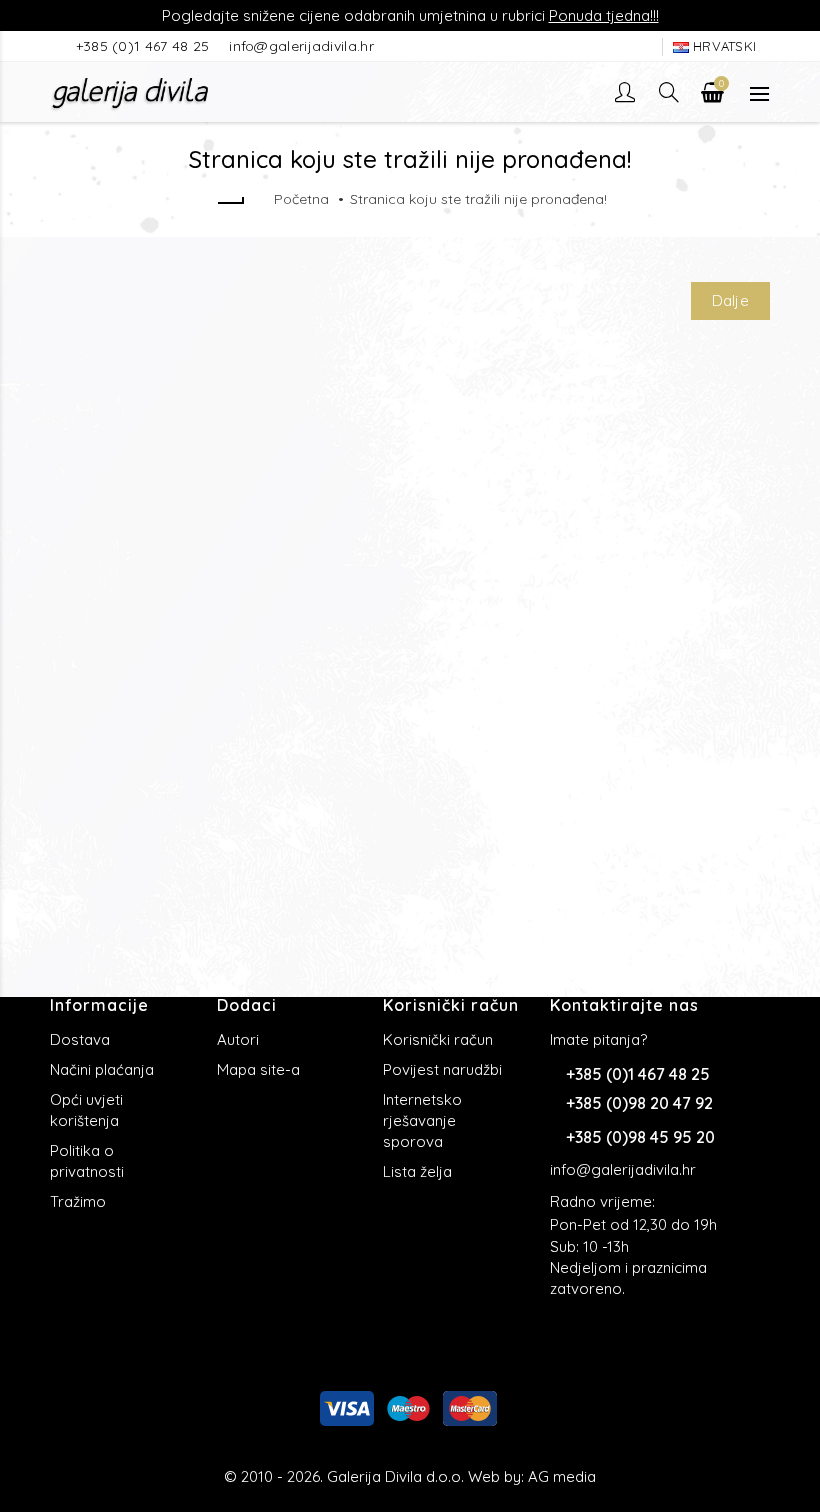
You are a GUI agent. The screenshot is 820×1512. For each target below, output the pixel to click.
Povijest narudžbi (442, 1069)
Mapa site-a (258, 1069)
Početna (301, 199)
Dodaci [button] (247, 1005)
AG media (562, 1476)
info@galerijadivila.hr (301, 46)
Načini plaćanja (102, 1069)
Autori (238, 1039)
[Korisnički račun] (627, 92)
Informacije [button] (99, 1005)
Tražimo (78, 1201)
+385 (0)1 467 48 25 (145, 46)
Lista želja (417, 1171)
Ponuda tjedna (599, 15)
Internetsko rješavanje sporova (422, 1120)
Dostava (80, 1039)
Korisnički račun (438, 1039)
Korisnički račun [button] (451, 1005)
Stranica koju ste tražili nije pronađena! (478, 199)
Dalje (731, 300)
